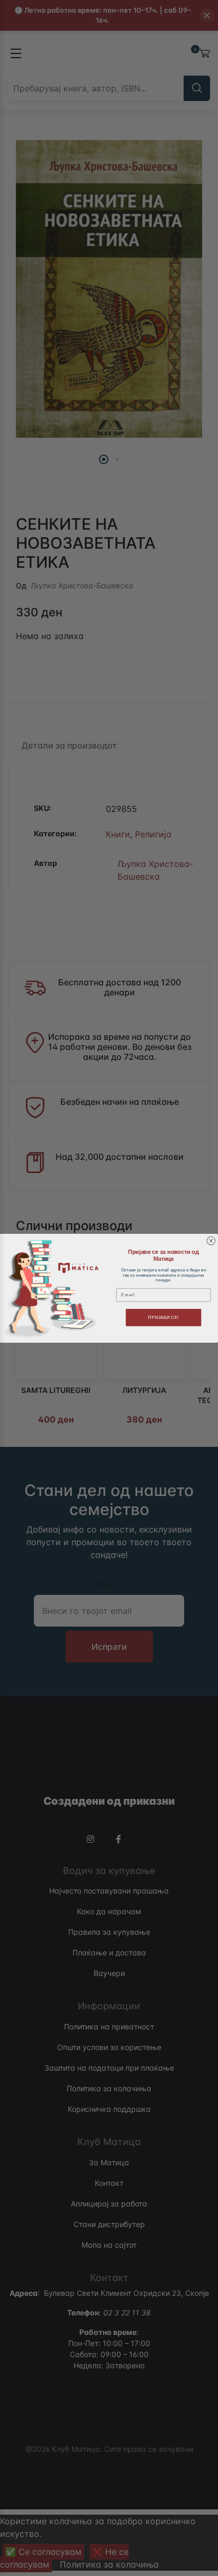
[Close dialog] (211, 1241)
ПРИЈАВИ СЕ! (163, 1317)
